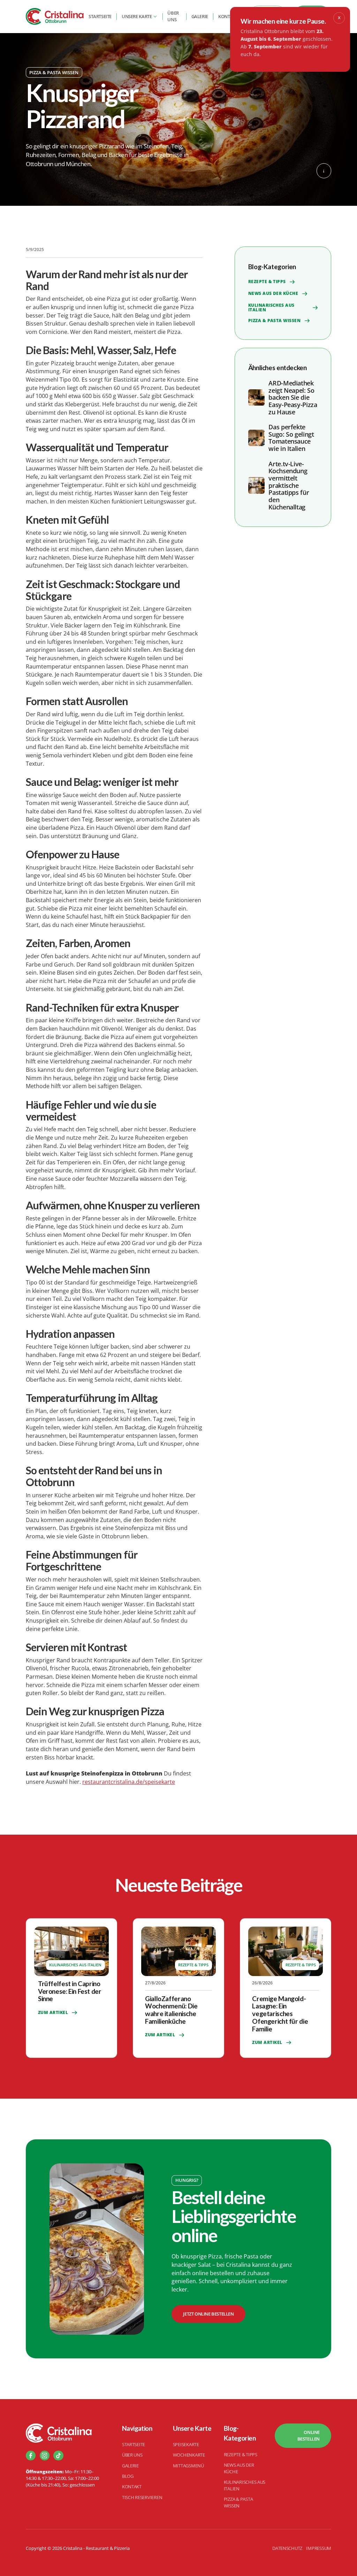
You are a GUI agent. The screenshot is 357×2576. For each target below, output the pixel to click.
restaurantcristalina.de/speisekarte (129, 1782)
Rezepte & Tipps (241, 2454)
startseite (100, 16)
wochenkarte (189, 2455)
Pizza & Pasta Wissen (238, 2502)
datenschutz (287, 2548)
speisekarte (186, 2444)
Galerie (200, 16)
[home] (55, 16)
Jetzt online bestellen (208, 2314)
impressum (319, 2548)
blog (128, 2476)
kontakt (228, 16)
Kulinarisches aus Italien (245, 2485)
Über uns (173, 16)
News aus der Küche (239, 2468)
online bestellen (309, 2436)
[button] (140, 17)
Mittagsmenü (188, 2466)
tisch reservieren (142, 2497)
